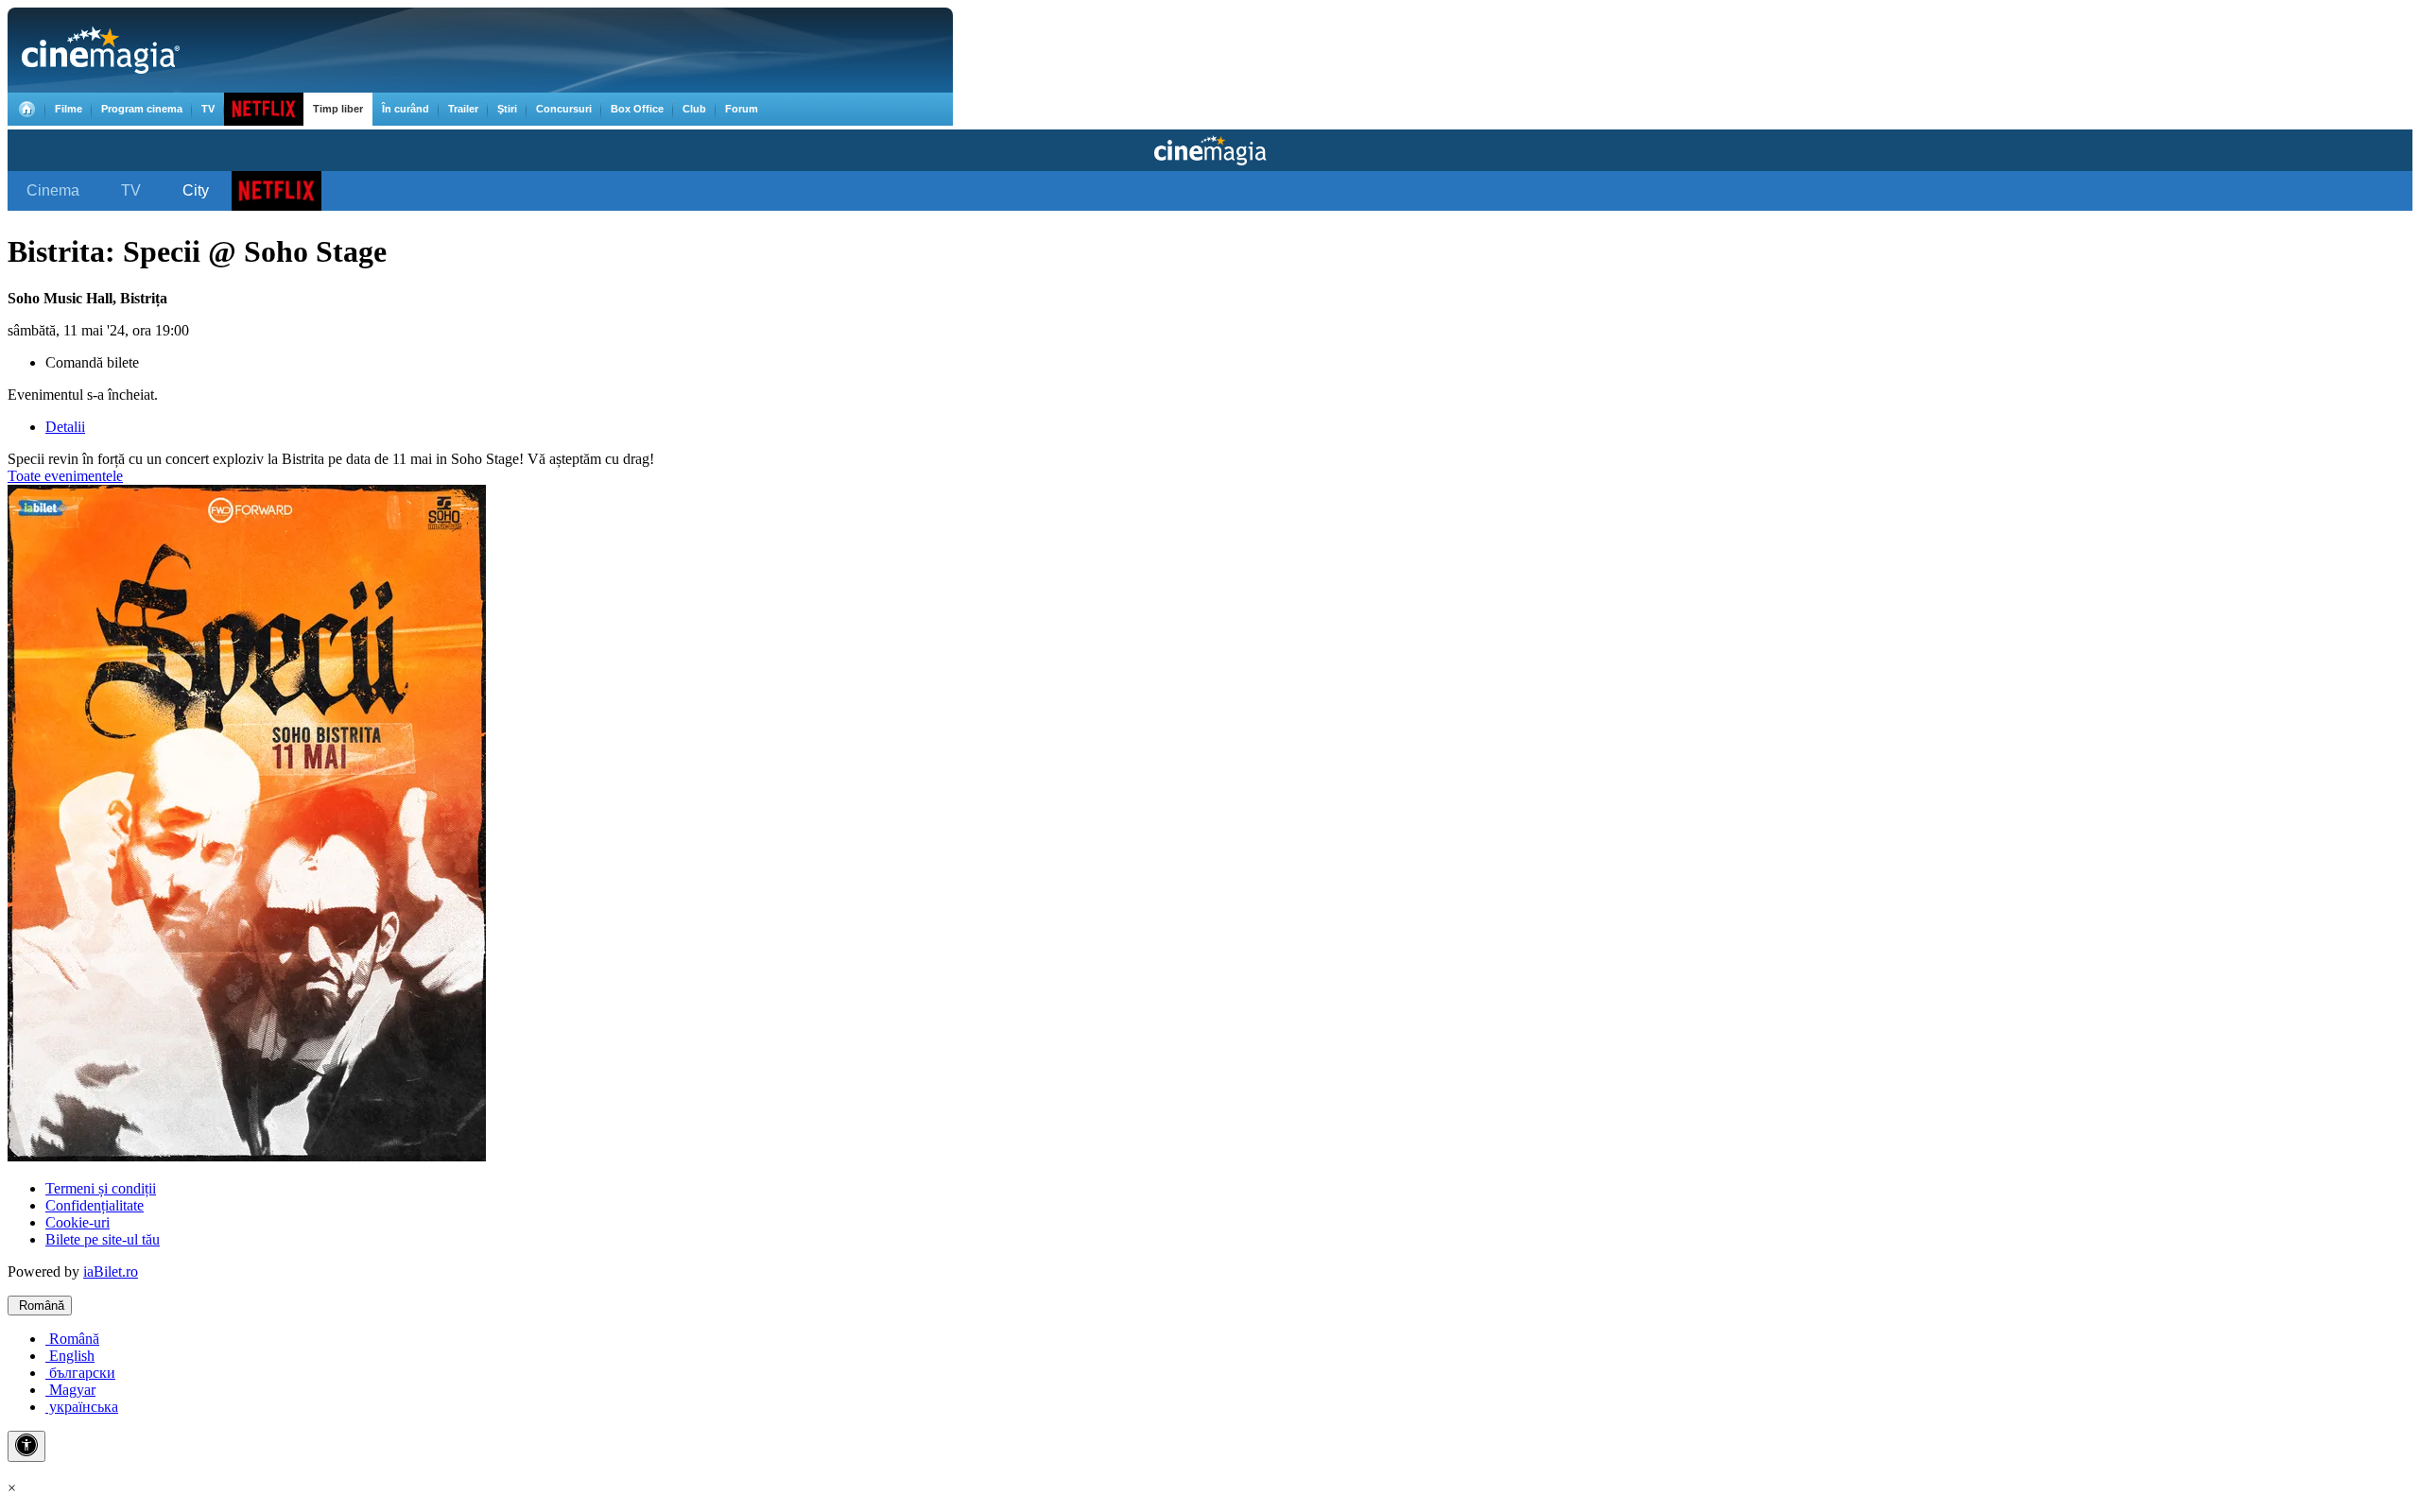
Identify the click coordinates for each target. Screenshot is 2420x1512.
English (70, 1356)
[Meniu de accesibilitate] (26, 1446)
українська (82, 1407)
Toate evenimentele (65, 476)
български (80, 1373)
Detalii (65, 427)
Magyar (70, 1390)
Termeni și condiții (101, 1188)
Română (40, 1306)
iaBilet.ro (111, 1271)
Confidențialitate (95, 1205)
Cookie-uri (78, 1222)
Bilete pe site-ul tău (103, 1239)
